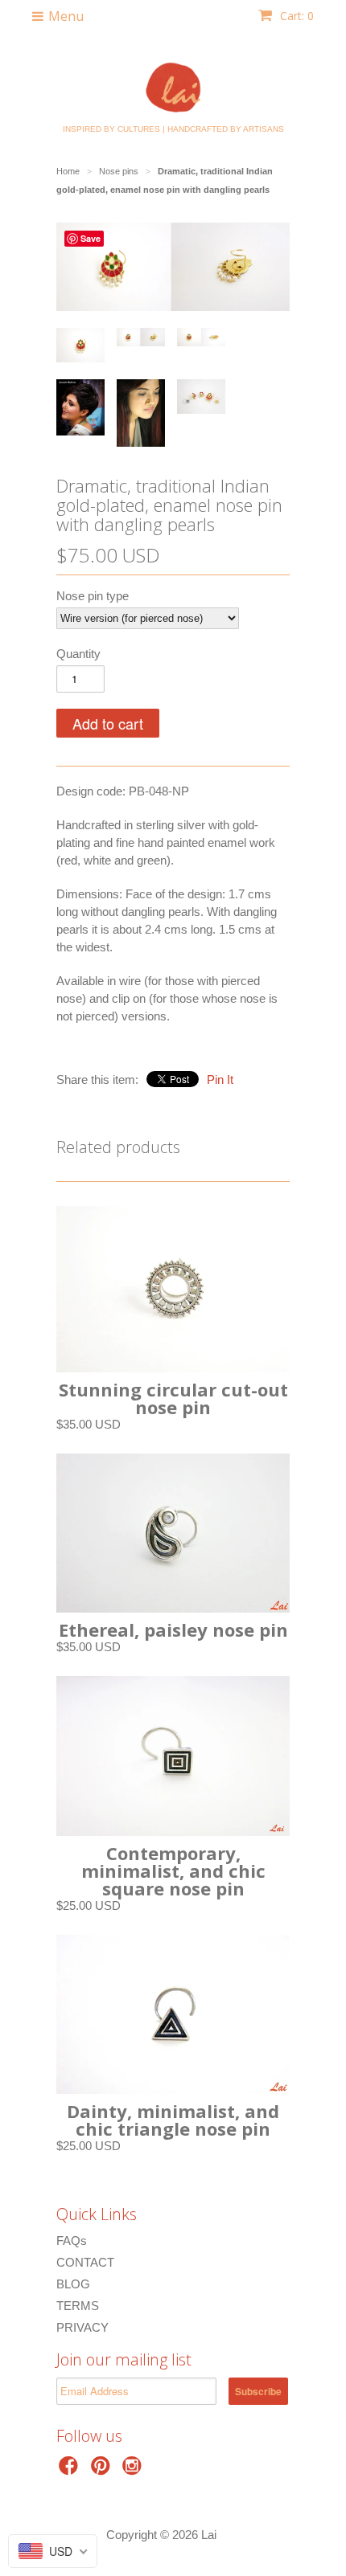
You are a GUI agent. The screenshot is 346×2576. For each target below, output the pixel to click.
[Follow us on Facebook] (71, 2470)
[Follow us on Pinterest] (103, 2470)
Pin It (220, 1079)
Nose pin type (93, 596)
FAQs (72, 2241)
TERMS (78, 2306)
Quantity (78, 654)
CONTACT (85, 2262)
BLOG (73, 2284)
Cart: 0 (295, 16)
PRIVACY (82, 2327)
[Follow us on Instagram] (134, 2470)
